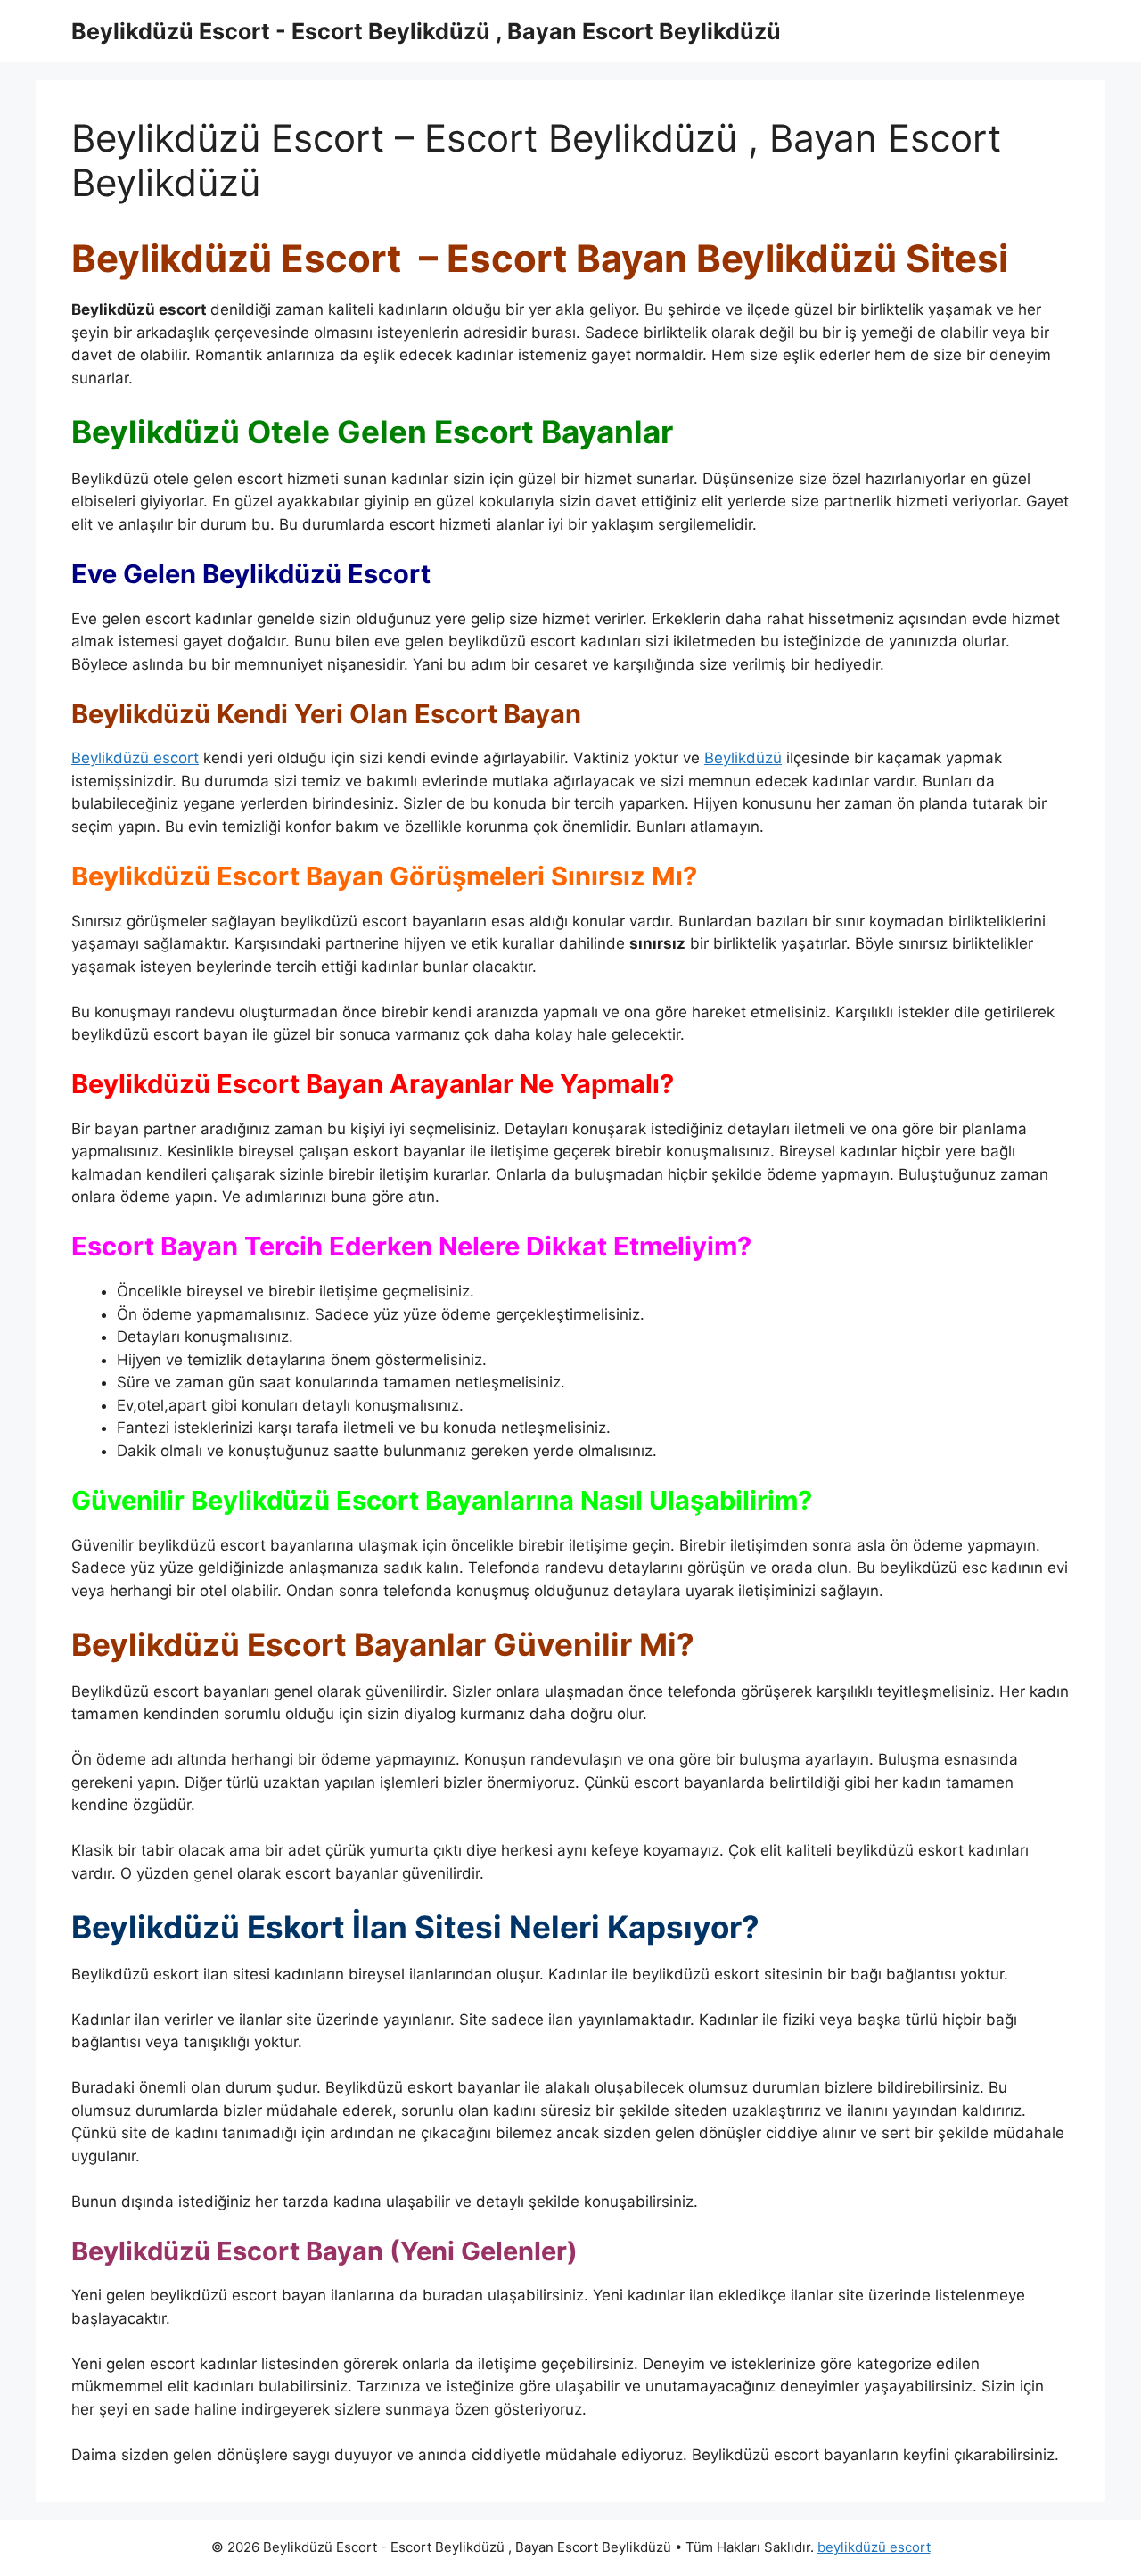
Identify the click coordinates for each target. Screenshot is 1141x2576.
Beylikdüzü (743, 758)
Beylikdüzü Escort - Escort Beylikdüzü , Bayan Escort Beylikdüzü (426, 31)
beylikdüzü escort (874, 2547)
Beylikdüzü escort (135, 758)
